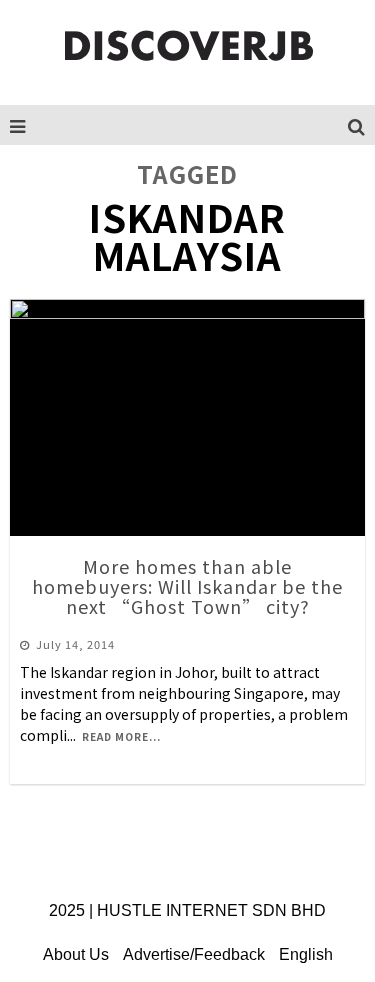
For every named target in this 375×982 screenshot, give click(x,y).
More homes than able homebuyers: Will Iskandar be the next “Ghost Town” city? (187, 586)
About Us (76, 954)
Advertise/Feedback (194, 954)
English (306, 954)
